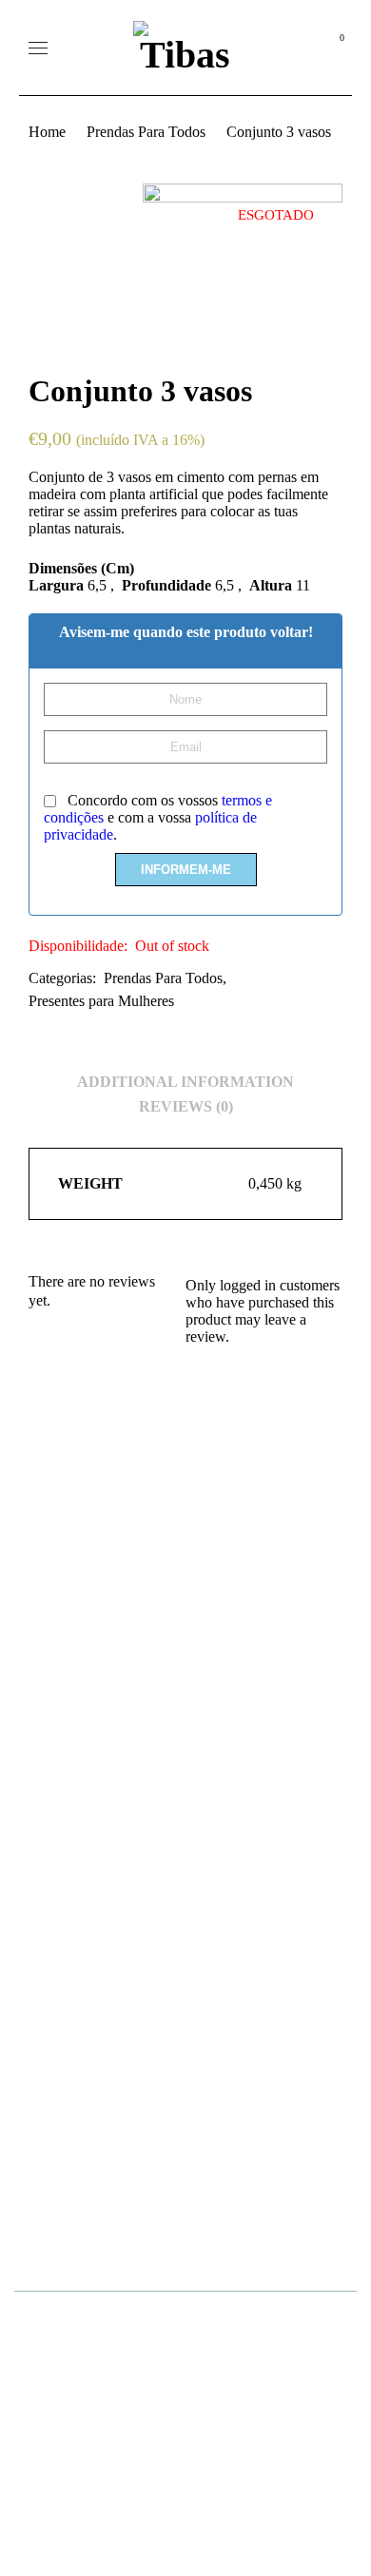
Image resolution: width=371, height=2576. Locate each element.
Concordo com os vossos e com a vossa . (158, 817)
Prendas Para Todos (146, 132)
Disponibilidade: (78, 946)
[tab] (185, 1082)
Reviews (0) (186, 1106)
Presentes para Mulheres (101, 1001)
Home (47, 132)
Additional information (185, 1082)
